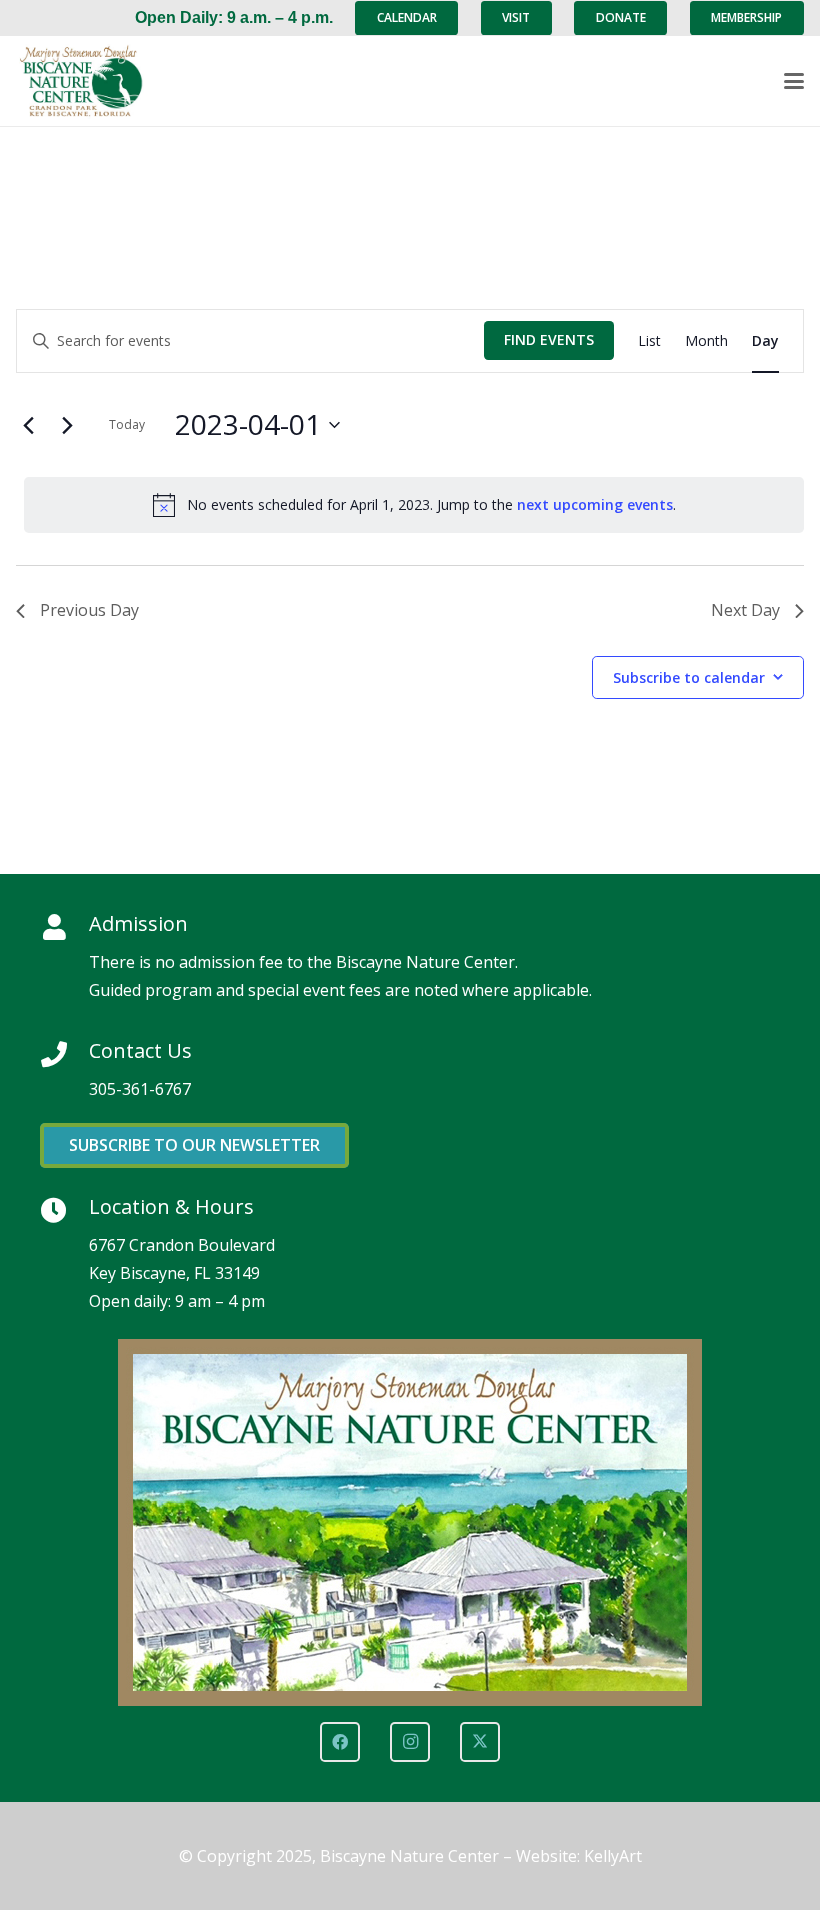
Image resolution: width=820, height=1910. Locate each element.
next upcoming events (595, 504)
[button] (794, 81)
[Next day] (67, 425)
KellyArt (613, 1856)
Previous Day (89, 610)
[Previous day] (28, 425)
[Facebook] (340, 1742)
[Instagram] (410, 1742)
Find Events (549, 339)
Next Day (745, 610)
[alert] (414, 505)
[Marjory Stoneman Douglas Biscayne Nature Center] (91, 81)
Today (127, 424)
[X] (480, 1742)
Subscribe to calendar (689, 677)
